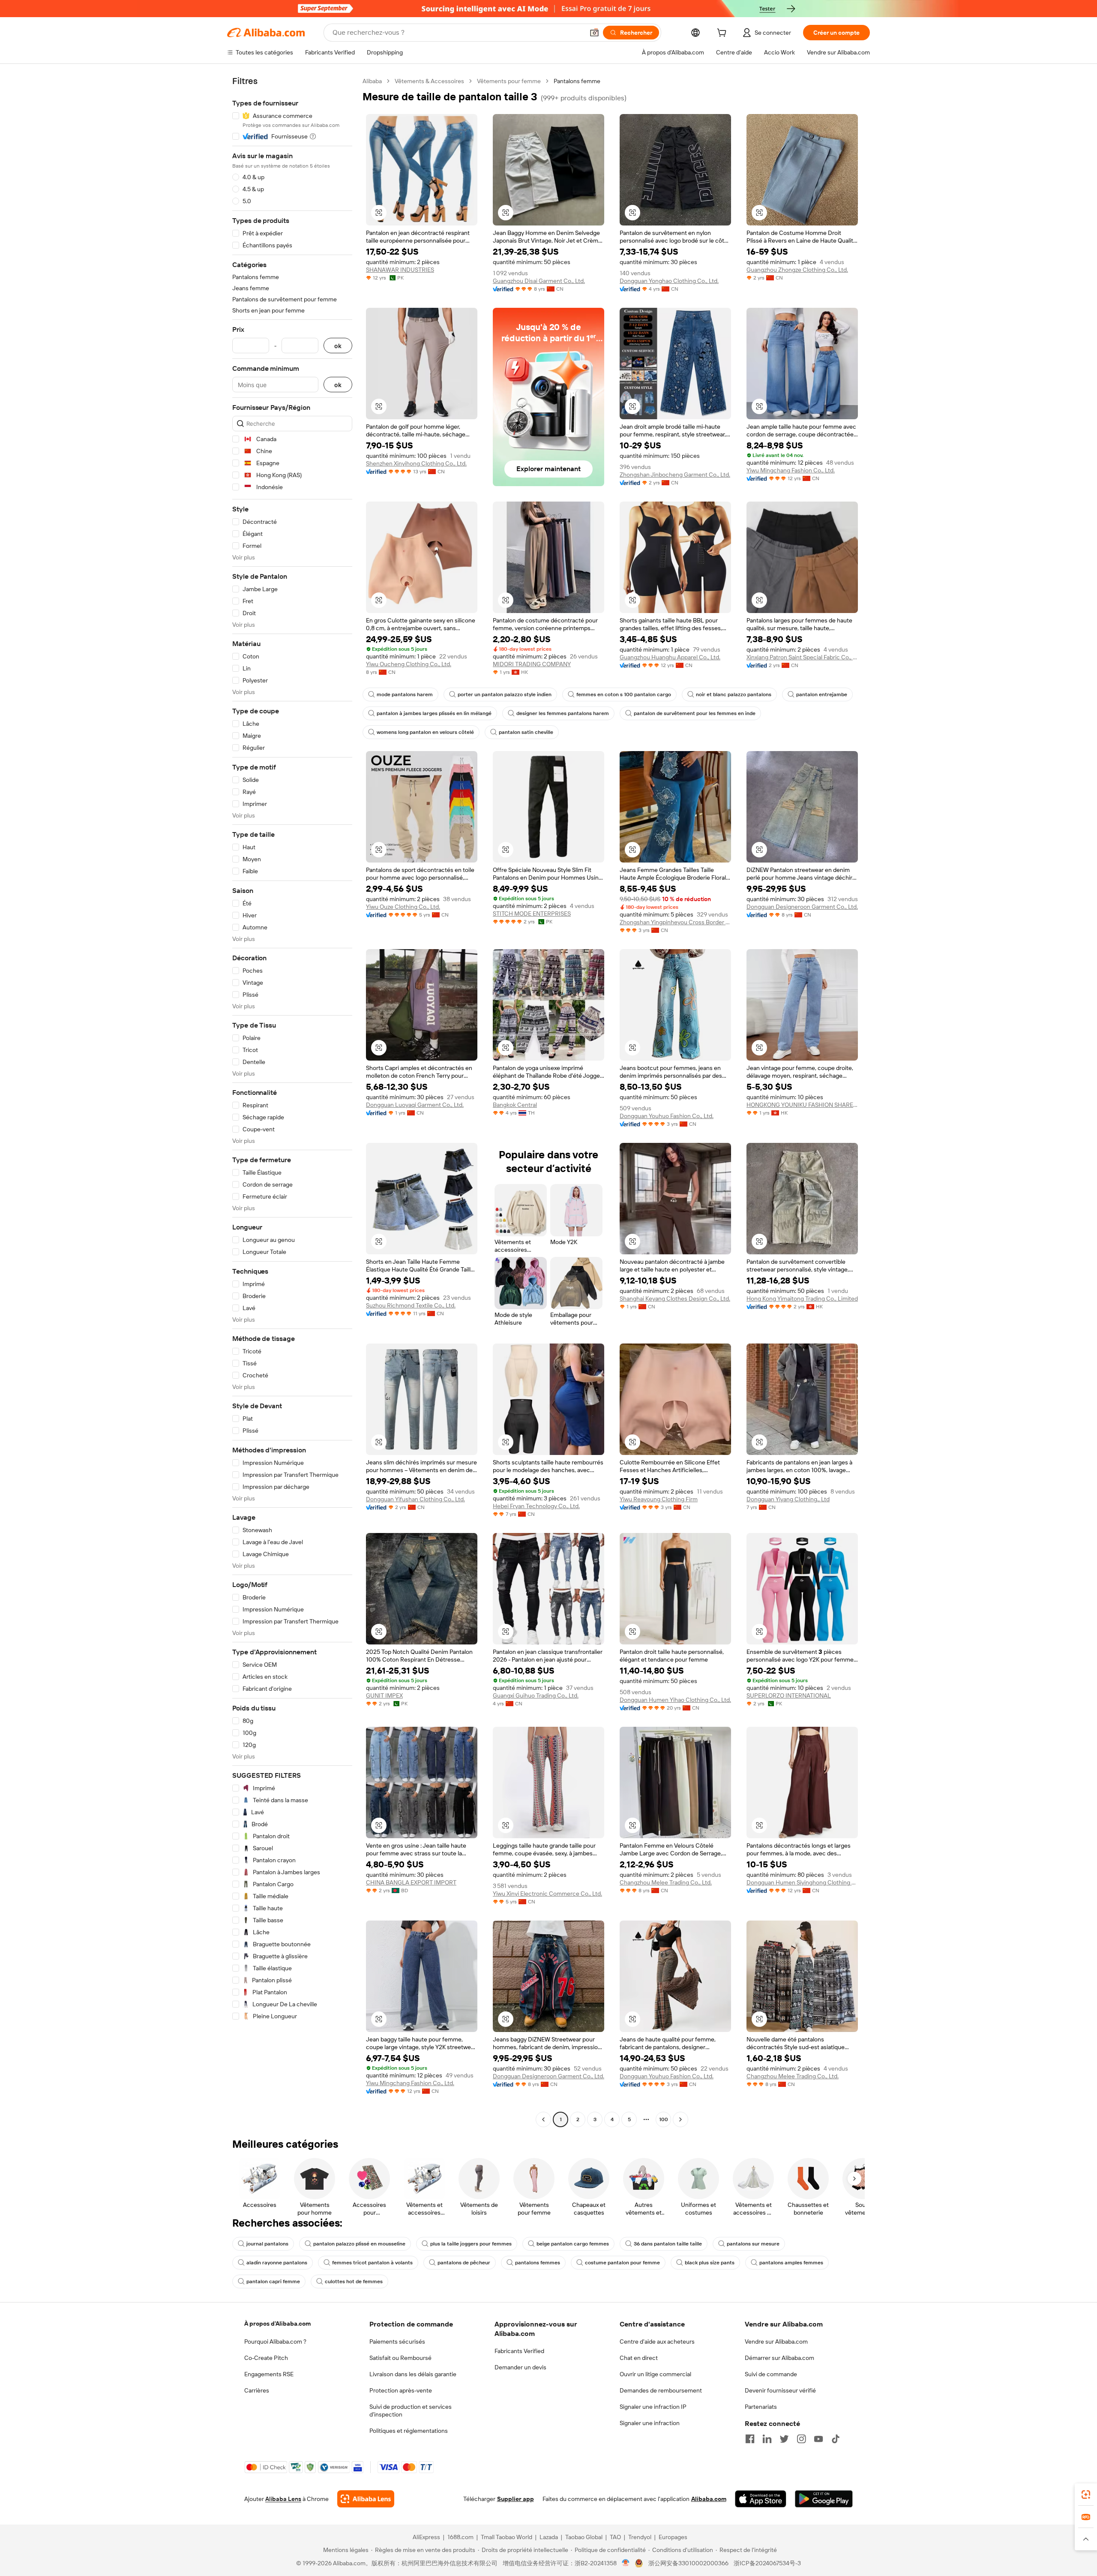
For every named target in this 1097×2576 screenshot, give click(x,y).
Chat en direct (639, 2358)
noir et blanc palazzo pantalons (734, 694)
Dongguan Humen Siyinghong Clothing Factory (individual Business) (802, 1882)
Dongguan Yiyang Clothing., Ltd (788, 1499)
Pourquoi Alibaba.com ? (275, 2342)
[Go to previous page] (543, 2119)
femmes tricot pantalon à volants (372, 2263)
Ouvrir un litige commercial (655, 2374)
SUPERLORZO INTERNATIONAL (789, 1695)
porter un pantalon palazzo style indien (505, 694)
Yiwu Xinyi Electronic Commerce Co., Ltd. (547, 1894)
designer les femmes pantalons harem (563, 713)
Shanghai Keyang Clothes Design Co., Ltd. (675, 1299)
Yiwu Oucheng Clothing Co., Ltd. (409, 664)
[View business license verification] (626, 2563)
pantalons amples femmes (791, 2263)
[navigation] (292, 1101)
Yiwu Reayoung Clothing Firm (659, 1499)
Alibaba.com (709, 2499)
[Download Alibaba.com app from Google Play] (824, 2499)
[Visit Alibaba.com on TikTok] (836, 2439)
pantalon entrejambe (822, 694)
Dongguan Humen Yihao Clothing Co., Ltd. (675, 1700)
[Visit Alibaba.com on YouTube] (818, 2439)
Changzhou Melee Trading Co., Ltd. (666, 1882)
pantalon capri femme (273, 2281)
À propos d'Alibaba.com (277, 2324)
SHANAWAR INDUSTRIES (400, 270)
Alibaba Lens (283, 2499)
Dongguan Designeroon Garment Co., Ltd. (802, 907)
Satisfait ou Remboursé (400, 2358)
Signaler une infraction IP (653, 2407)
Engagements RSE (269, 2374)
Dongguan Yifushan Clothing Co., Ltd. (415, 1499)
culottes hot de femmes (354, 2281)
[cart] (723, 34)
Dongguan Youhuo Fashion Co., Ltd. (667, 1116)
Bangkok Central (515, 1105)
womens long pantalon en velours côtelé (425, 732)
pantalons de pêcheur (464, 2263)
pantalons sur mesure (753, 2244)
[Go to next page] (680, 2119)
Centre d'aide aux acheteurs (657, 2342)
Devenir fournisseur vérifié (780, 2390)
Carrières (257, 2390)
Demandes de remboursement (661, 2390)
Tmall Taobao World (507, 2537)
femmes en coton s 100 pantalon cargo (624, 694)
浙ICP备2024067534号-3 (767, 2563)
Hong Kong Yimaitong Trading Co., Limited (802, 1299)
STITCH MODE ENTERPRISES (532, 914)
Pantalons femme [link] (577, 81)
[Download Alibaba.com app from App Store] (761, 2499)
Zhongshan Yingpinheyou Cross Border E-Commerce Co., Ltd (675, 922)
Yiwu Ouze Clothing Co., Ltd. (403, 907)
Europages (673, 2537)
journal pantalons (267, 2244)
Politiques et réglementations (409, 2431)
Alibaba (372, 81)
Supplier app (516, 2499)
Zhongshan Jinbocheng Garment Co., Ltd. (675, 475)
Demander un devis (520, 2367)
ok (338, 346)
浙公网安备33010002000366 (688, 2563)
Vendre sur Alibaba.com (776, 2342)
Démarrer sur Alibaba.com (779, 2358)
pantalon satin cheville (526, 732)
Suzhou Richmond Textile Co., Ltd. (411, 1305)
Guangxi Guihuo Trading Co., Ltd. (536, 1695)
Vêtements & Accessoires (429, 81)
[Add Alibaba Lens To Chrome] (366, 2499)
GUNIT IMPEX (384, 1695)
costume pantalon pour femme (622, 2263)
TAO (615, 2537)
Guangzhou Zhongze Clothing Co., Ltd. (797, 270)
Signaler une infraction (650, 2423)
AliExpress (426, 2537)
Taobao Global (584, 2537)
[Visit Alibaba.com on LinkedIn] (767, 2439)
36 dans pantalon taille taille (668, 2244)
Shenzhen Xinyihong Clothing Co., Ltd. (416, 463)
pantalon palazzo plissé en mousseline (359, 2244)
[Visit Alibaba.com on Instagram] (801, 2439)
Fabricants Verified (519, 2351)
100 (664, 2119)
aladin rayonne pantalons (277, 2263)
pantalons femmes (538, 2263)
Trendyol (640, 2537)
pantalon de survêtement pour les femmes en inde (695, 713)
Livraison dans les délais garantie (413, 2374)
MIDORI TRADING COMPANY (532, 664)
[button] (594, 33)
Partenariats (761, 2407)
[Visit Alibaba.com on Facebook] (750, 2439)
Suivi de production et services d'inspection (411, 2411)
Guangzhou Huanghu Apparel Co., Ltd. (670, 657)
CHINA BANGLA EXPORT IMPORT (411, 1882)
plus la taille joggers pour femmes (471, 2244)
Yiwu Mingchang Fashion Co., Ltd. (791, 470)
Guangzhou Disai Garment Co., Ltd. (539, 281)
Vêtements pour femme (509, 81)
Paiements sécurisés (397, 2342)
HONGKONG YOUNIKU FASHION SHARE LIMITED (802, 1105)
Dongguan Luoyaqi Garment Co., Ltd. (415, 1105)
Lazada (549, 2537)
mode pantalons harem (405, 694)
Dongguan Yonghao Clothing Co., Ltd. (669, 281)
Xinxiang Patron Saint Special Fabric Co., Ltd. (802, 657)
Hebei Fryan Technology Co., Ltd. (536, 1506)
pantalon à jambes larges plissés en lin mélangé (434, 713)
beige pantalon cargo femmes (573, 2244)
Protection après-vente (401, 2390)
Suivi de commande (771, 2374)
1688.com (460, 2537)
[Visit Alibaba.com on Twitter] (784, 2439)
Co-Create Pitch (266, 2358)
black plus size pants (710, 2263)
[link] (1086, 2495)
